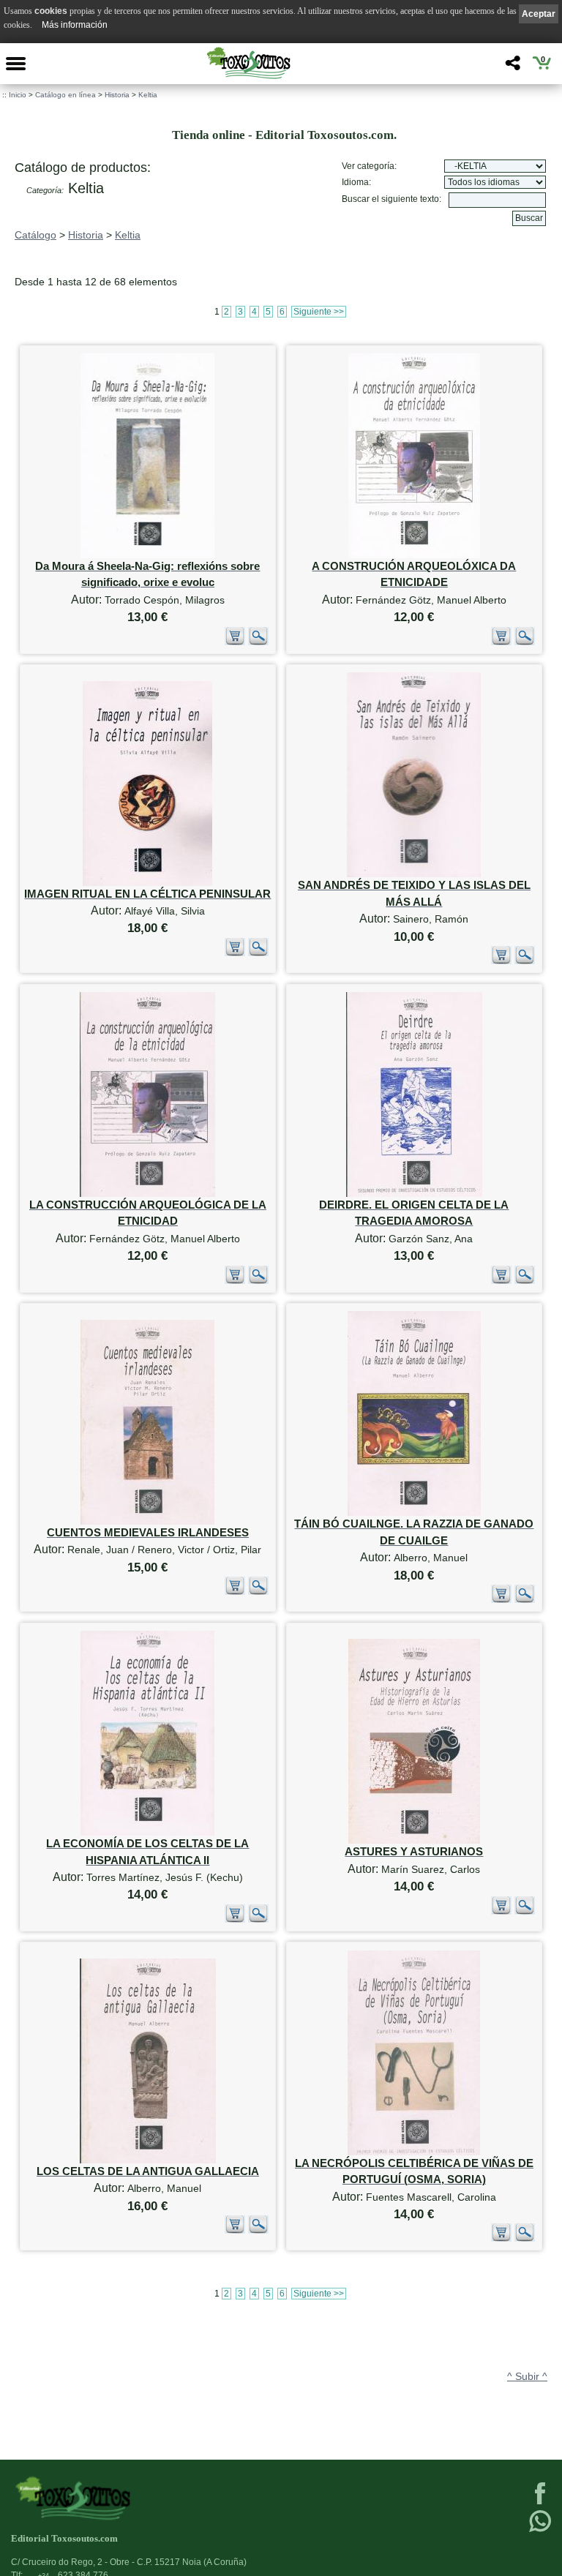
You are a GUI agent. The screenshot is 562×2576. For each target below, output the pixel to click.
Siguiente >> (319, 312)
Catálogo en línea (65, 95)
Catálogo (35, 235)
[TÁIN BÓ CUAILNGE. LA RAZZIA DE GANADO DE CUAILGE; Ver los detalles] (414, 1513)
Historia (117, 95)
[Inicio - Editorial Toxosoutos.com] (248, 63)
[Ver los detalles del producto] (258, 642)
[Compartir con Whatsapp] (540, 2531)
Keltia (148, 95)
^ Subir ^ (527, 2376)
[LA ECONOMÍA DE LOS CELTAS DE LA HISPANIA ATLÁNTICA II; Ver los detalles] (147, 1832)
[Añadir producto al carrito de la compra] (235, 642)
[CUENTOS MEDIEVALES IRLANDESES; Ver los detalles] (147, 1521)
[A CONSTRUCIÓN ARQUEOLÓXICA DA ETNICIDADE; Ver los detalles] (414, 555)
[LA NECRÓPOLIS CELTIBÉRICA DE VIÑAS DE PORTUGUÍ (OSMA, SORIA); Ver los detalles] (414, 2152)
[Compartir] (511, 67)
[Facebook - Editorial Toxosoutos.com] (540, 2503)
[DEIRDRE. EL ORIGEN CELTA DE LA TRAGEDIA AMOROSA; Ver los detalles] (414, 1194)
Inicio (18, 95)
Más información (75, 25)
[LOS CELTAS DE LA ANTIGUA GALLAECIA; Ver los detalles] (148, 2160)
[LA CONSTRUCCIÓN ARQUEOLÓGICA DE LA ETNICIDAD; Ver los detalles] (147, 1194)
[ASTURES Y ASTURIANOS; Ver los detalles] (414, 1840)
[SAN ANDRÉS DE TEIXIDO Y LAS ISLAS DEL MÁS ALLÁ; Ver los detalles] (414, 874)
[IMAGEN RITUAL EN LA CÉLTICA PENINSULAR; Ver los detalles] (147, 883)
